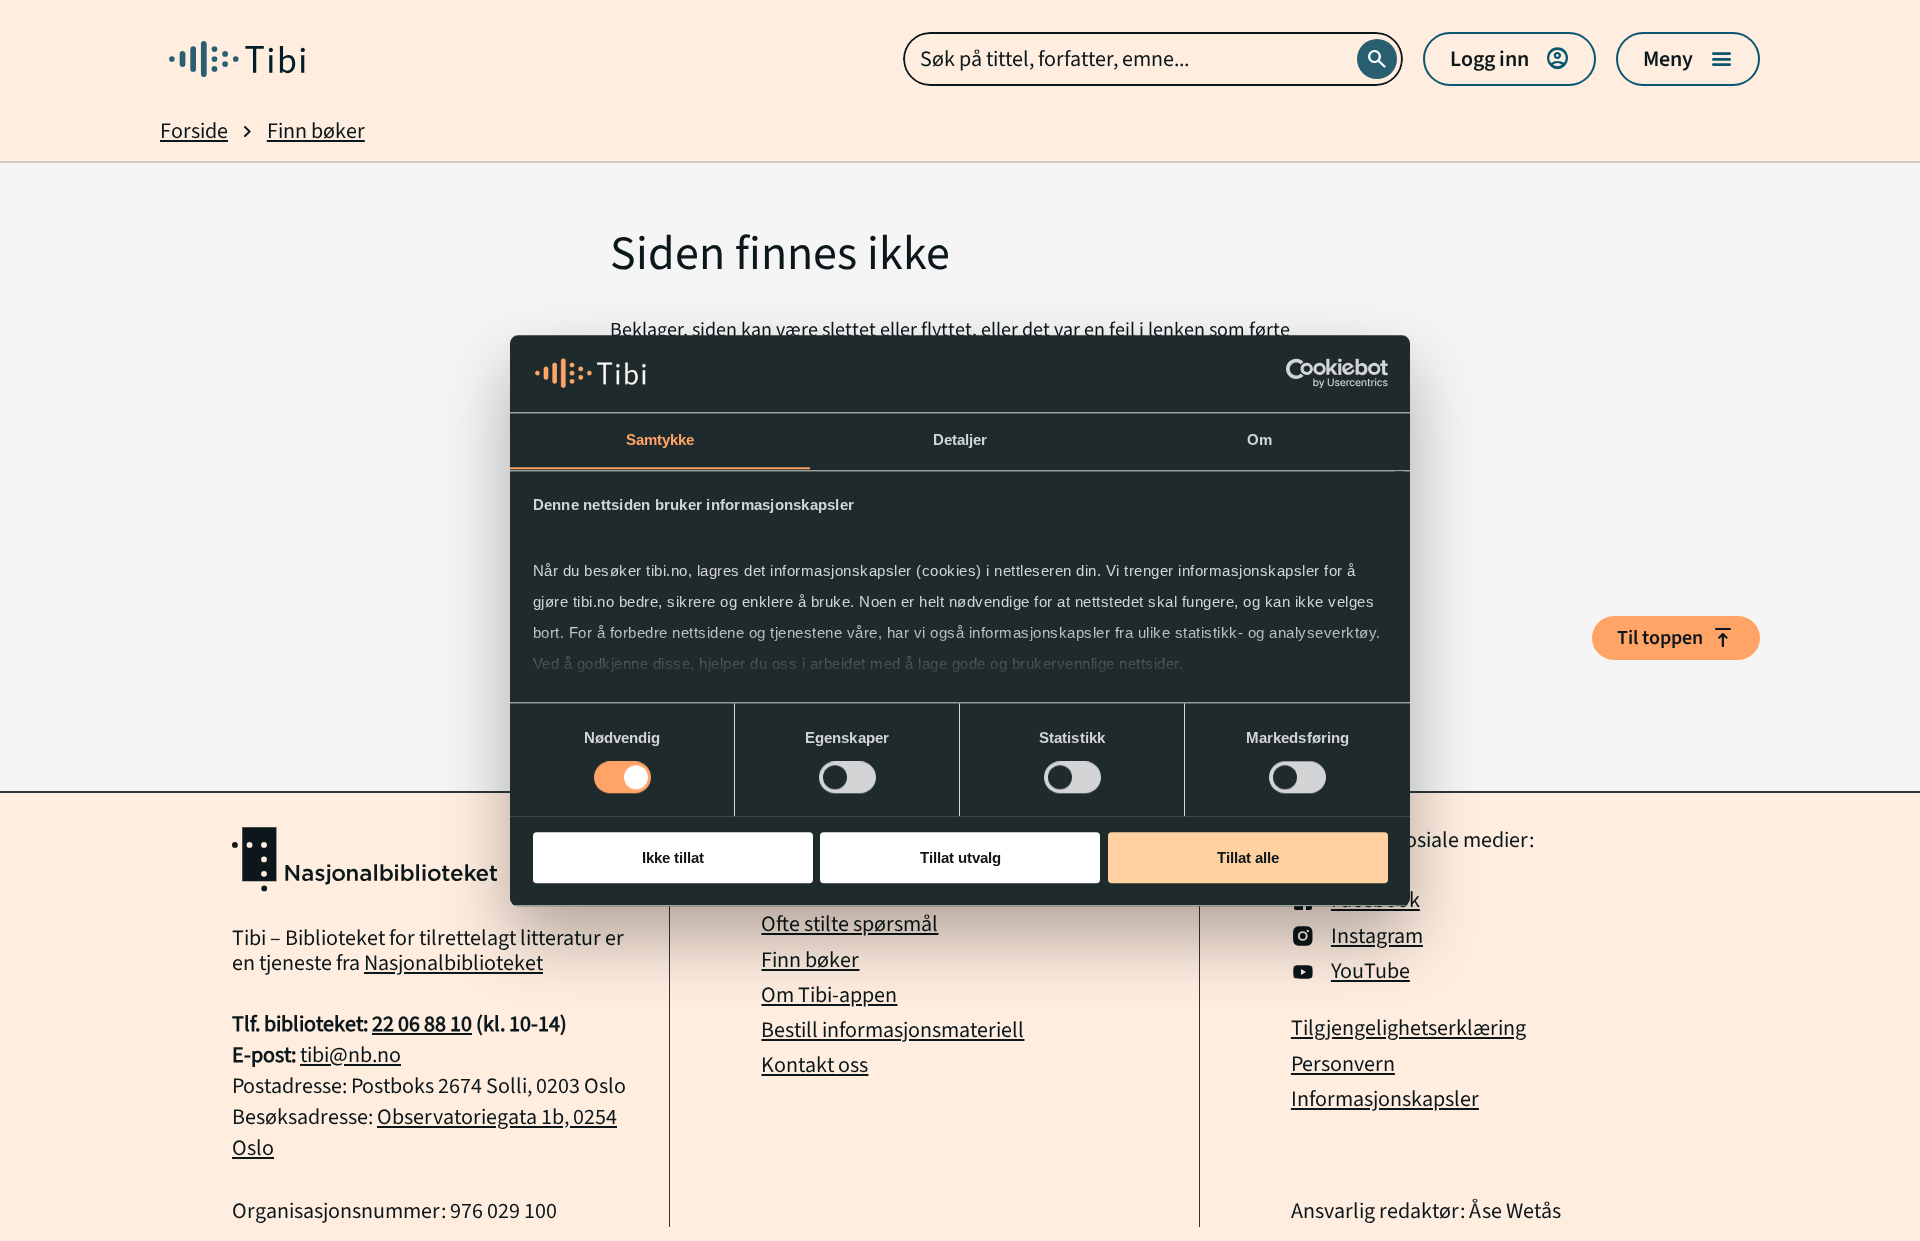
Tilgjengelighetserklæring (1408, 1028)
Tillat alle (1248, 856)
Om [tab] (1259, 439)
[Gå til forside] (237, 59)
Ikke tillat (673, 856)
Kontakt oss (814, 1065)
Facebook (1375, 900)
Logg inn (1509, 59)
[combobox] (1153, 59)
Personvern (1343, 1064)
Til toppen (1676, 638)
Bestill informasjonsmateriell (892, 1030)
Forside (194, 131)
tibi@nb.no (350, 1055)
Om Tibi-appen (829, 995)
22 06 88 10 (422, 1024)
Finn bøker (316, 131)
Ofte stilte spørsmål (849, 924)
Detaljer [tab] (960, 439)
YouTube (1370, 971)
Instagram (1377, 936)
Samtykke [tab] (660, 439)
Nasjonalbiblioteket (453, 963)
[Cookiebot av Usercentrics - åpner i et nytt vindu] (1300, 373)
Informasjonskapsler (1385, 1099)
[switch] (847, 777)
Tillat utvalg (960, 856)
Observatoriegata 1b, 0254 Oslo (424, 1132)
